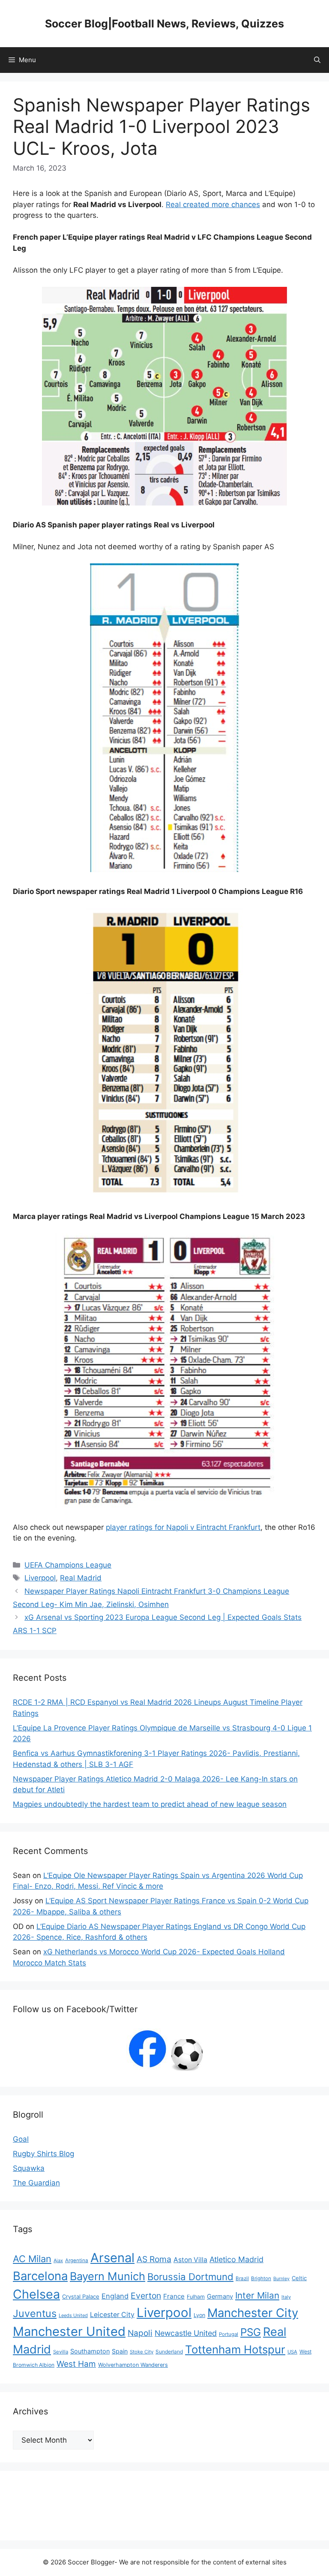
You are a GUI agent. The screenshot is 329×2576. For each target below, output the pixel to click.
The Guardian (36, 2183)
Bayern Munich (108, 2276)
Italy (286, 2297)
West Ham (76, 2364)
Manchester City (253, 2313)
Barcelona (40, 2276)
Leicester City (112, 2315)
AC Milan (32, 2259)
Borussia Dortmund (190, 2277)
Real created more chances (213, 205)
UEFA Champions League (68, 1565)
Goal (21, 2139)
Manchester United (69, 2331)
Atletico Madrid (236, 2259)
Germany (220, 2296)
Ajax (58, 2260)
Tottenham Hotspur (235, 2349)
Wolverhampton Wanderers (133, 2365)
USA (292, 2352)
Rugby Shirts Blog (43, 2154)
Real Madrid (81, 1578)
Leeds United (73, 2315)
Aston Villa (190, 2260)
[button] (317, 60)
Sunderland (169, 2352)
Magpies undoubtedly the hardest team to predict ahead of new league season (150, 1804)
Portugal (229, 2334)
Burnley (281, 2279)
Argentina (77, 2260)
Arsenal (112, 2258)
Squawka (29, 2168)
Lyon (199, 2315)
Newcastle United (186, 2333)
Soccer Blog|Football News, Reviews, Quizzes (164, 24)
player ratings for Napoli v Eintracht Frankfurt (183, 1527)
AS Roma (154, 2259)
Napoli (140, 2333)
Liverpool (40, 1578)
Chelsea (36, 2294)
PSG (251, 2332)
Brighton (261, 2278)
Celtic (299, 2278)
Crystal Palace (81, 2296)
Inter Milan (257, 2295)
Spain (120, 2351)
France (174, 2296)
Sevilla (61, 2352)
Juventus (35, 2313)
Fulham (196, 2297)
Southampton (90, 2351)
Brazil (242, 2278)
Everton (146, 2296)
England (115, 2296)
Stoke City (142, 2352)
